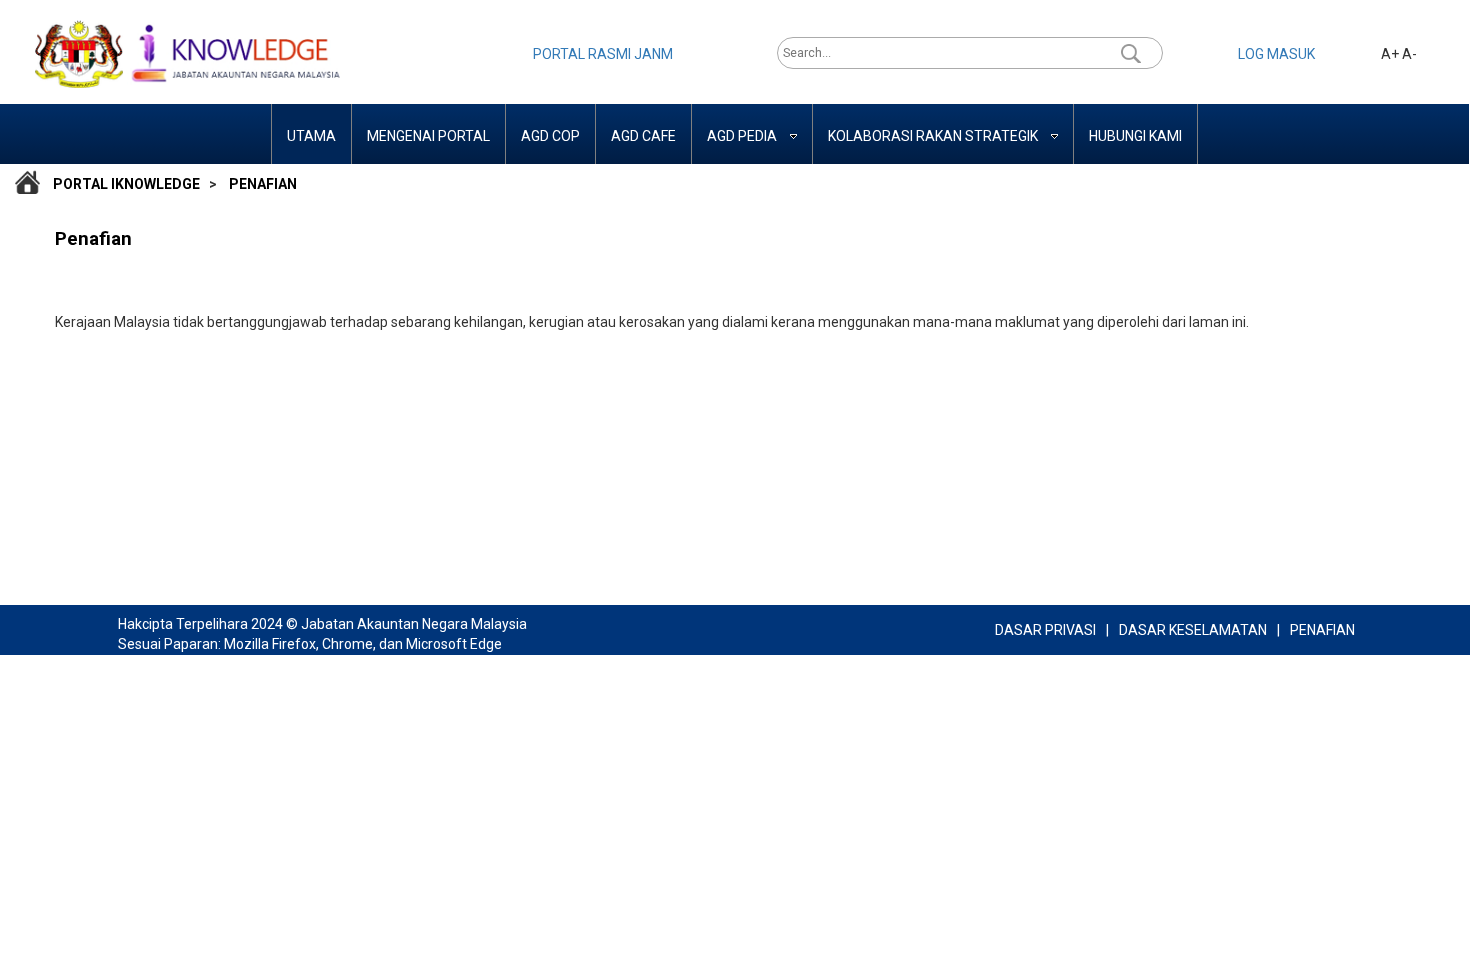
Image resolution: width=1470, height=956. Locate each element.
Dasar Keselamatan (1193, 630)
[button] (1131, 53)
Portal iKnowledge (126, 184)
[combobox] (952, 53)
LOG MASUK (1276, 54)
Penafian (1322, 630)
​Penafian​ (263, 184)
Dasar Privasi (1045, 630)
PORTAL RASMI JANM (603, 54)
